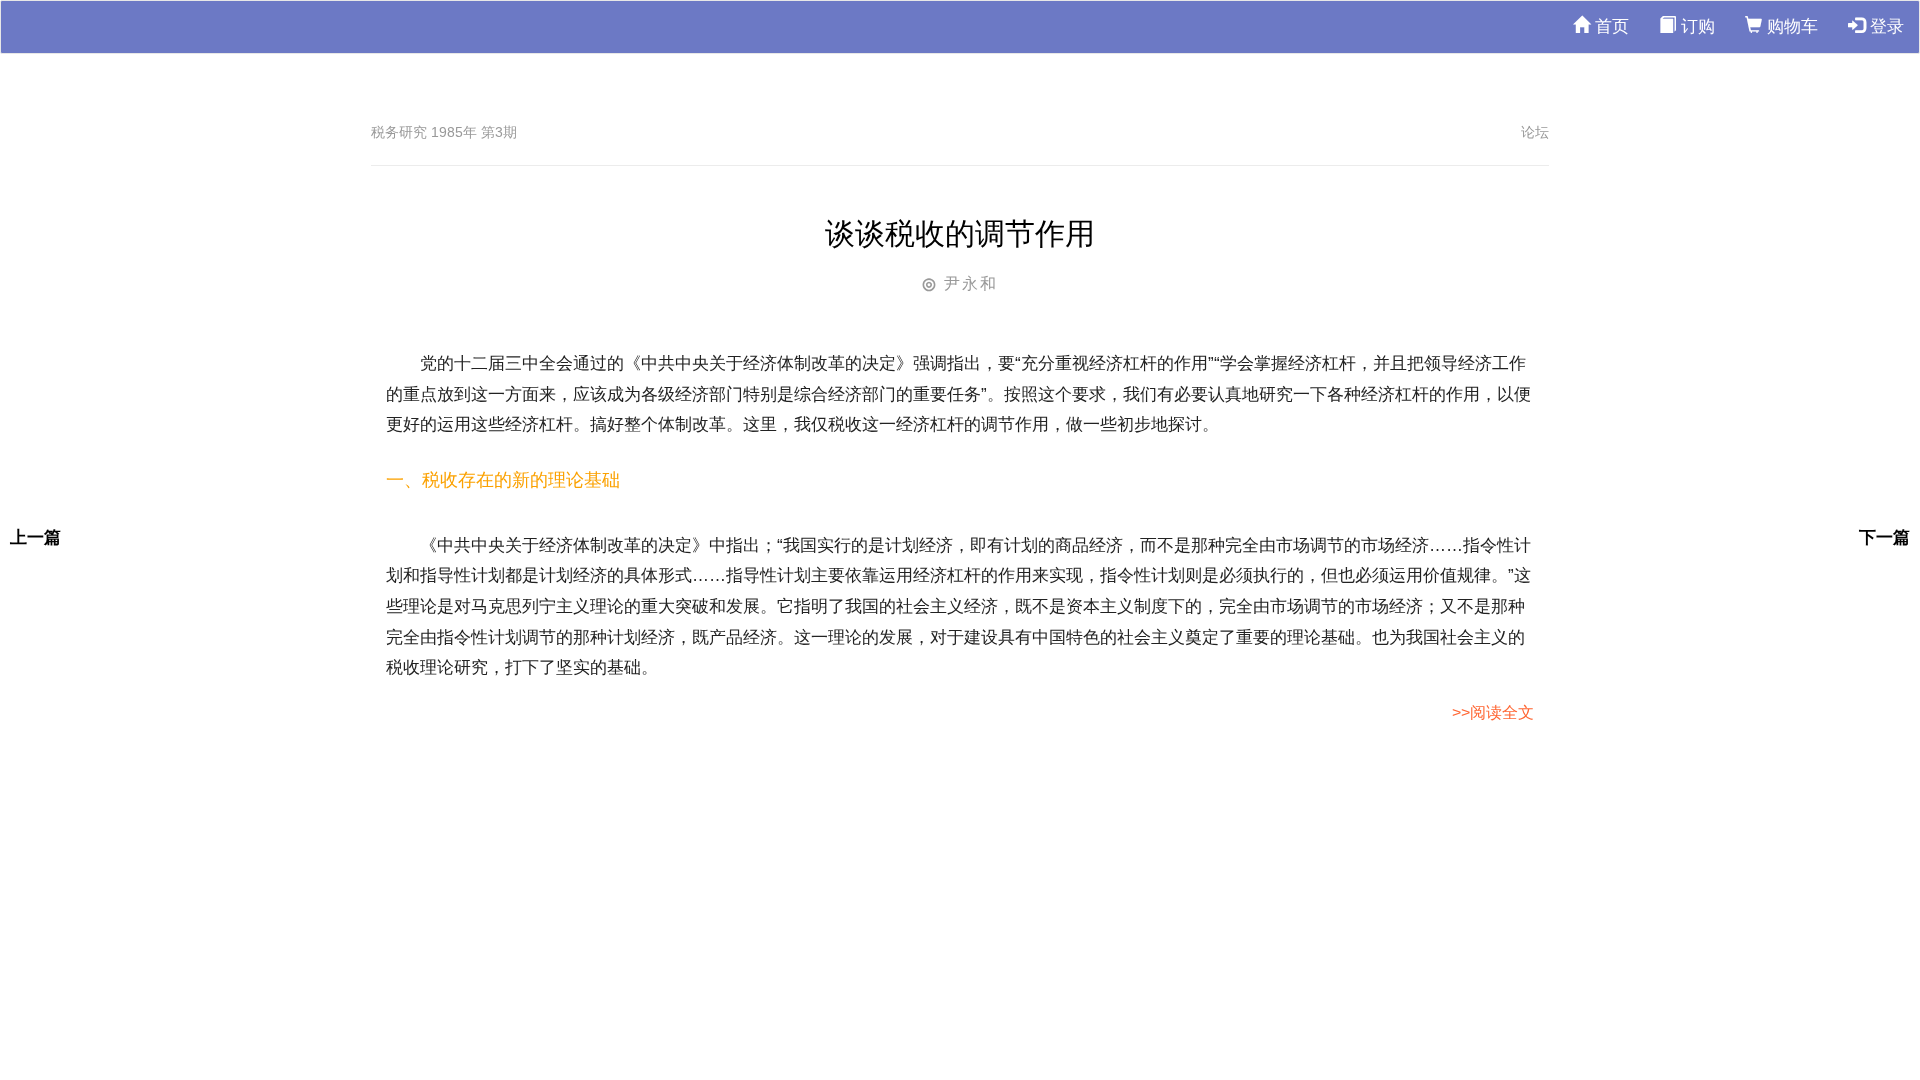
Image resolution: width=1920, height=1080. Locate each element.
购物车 (1790, 26)
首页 (1609, 26)
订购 (1695, 26)
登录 (1884, 26)
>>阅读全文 (1493, 712)
